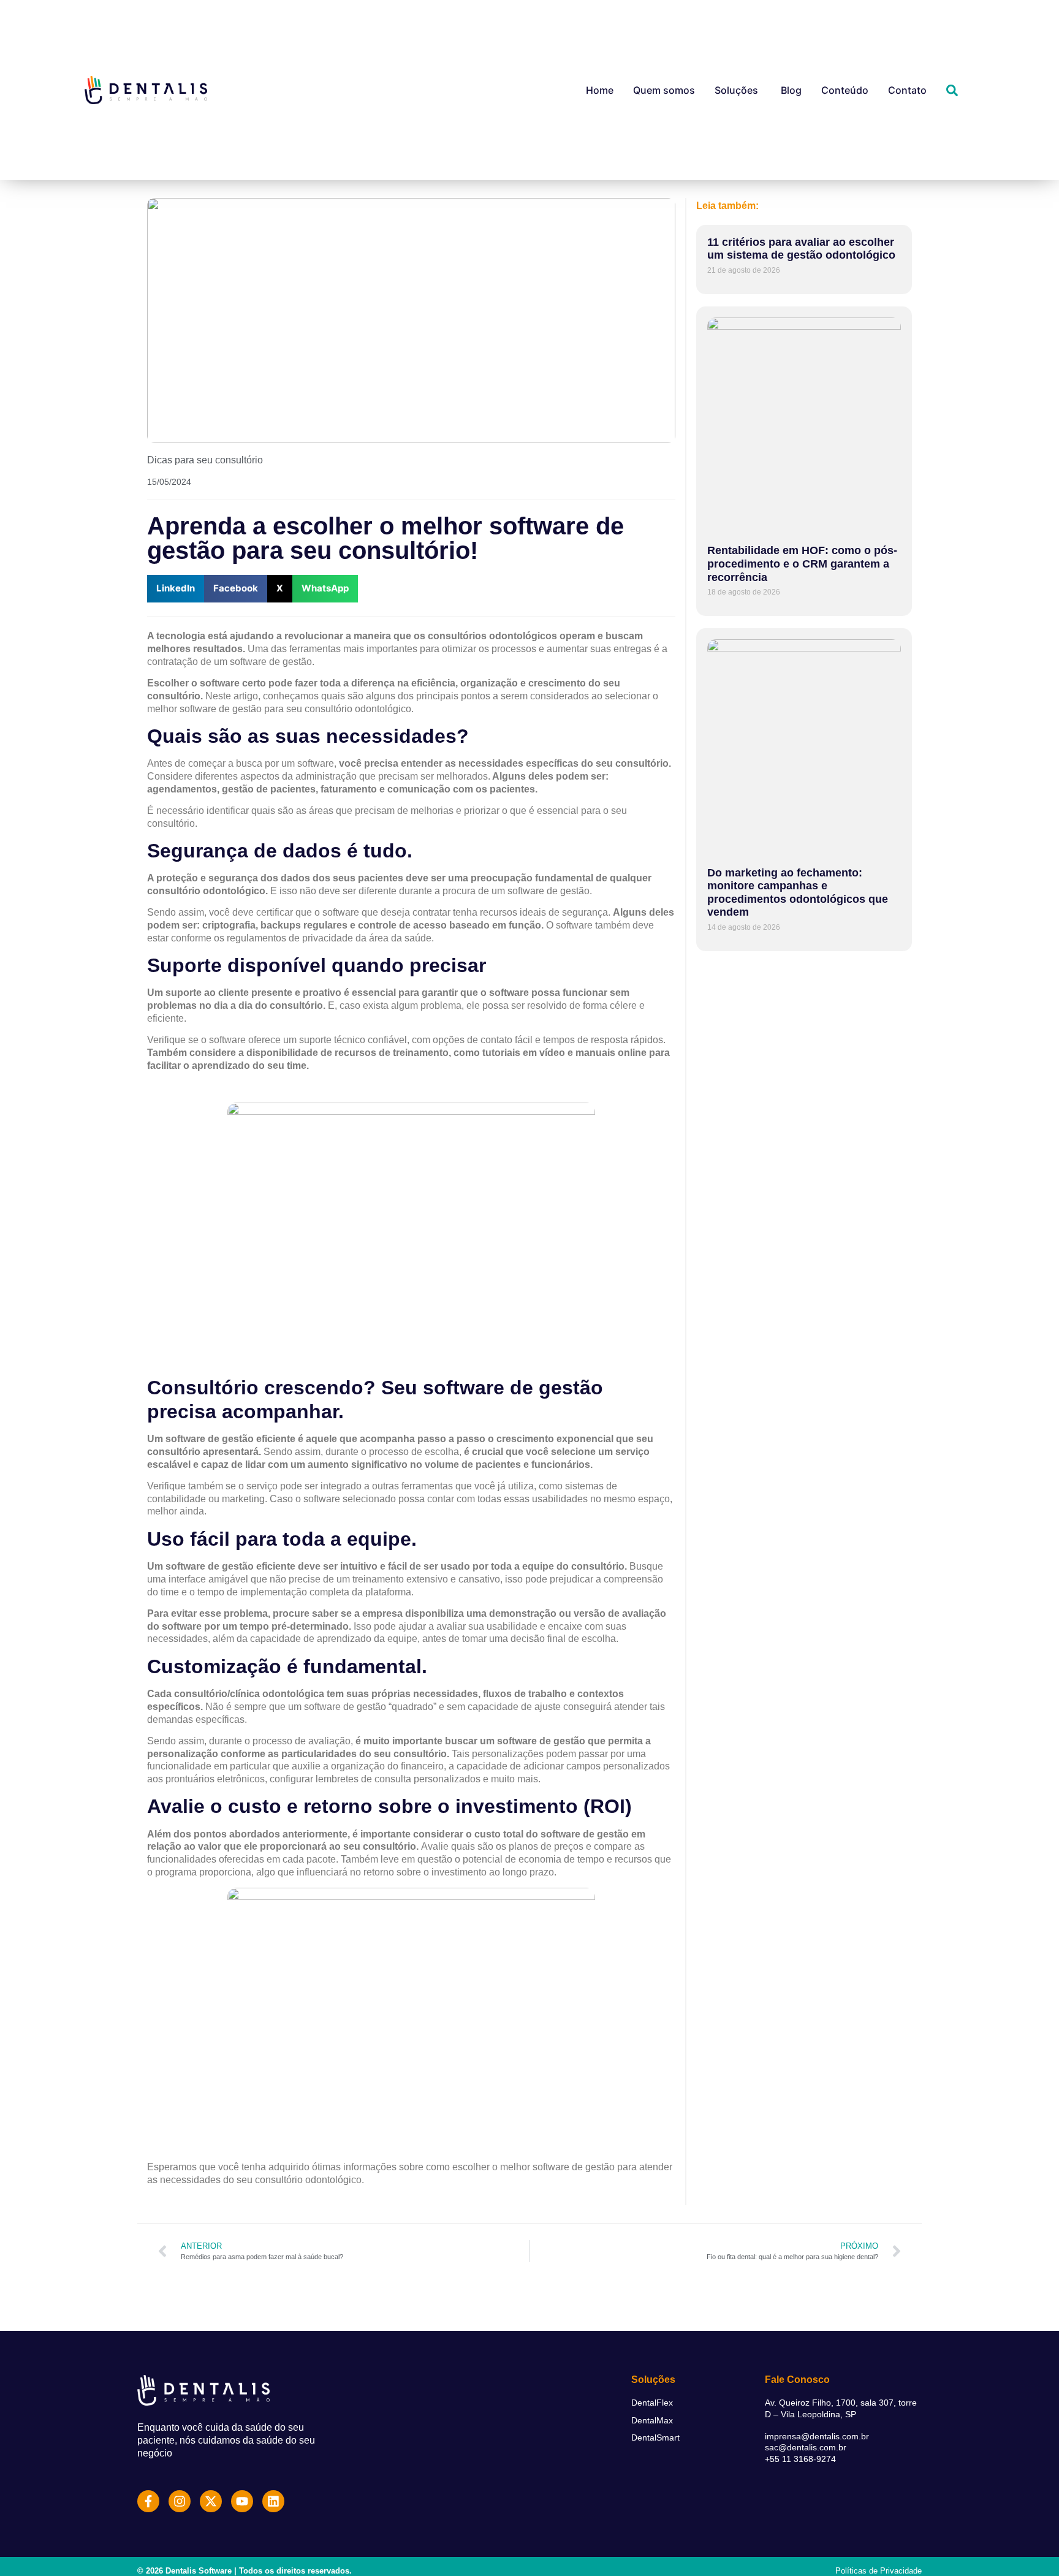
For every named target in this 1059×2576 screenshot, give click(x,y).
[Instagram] (180, 2501)
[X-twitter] (211, 2501)
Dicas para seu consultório (205, 460)
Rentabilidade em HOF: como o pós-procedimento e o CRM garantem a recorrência (802, 564)
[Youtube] (242, 2501)
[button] (176, 589)
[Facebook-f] (148, 2501)
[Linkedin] (273, 2501)
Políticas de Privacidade (879, 2571)
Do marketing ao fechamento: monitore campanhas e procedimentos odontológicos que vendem (798, 893)
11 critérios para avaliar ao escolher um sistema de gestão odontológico (801, 249)
